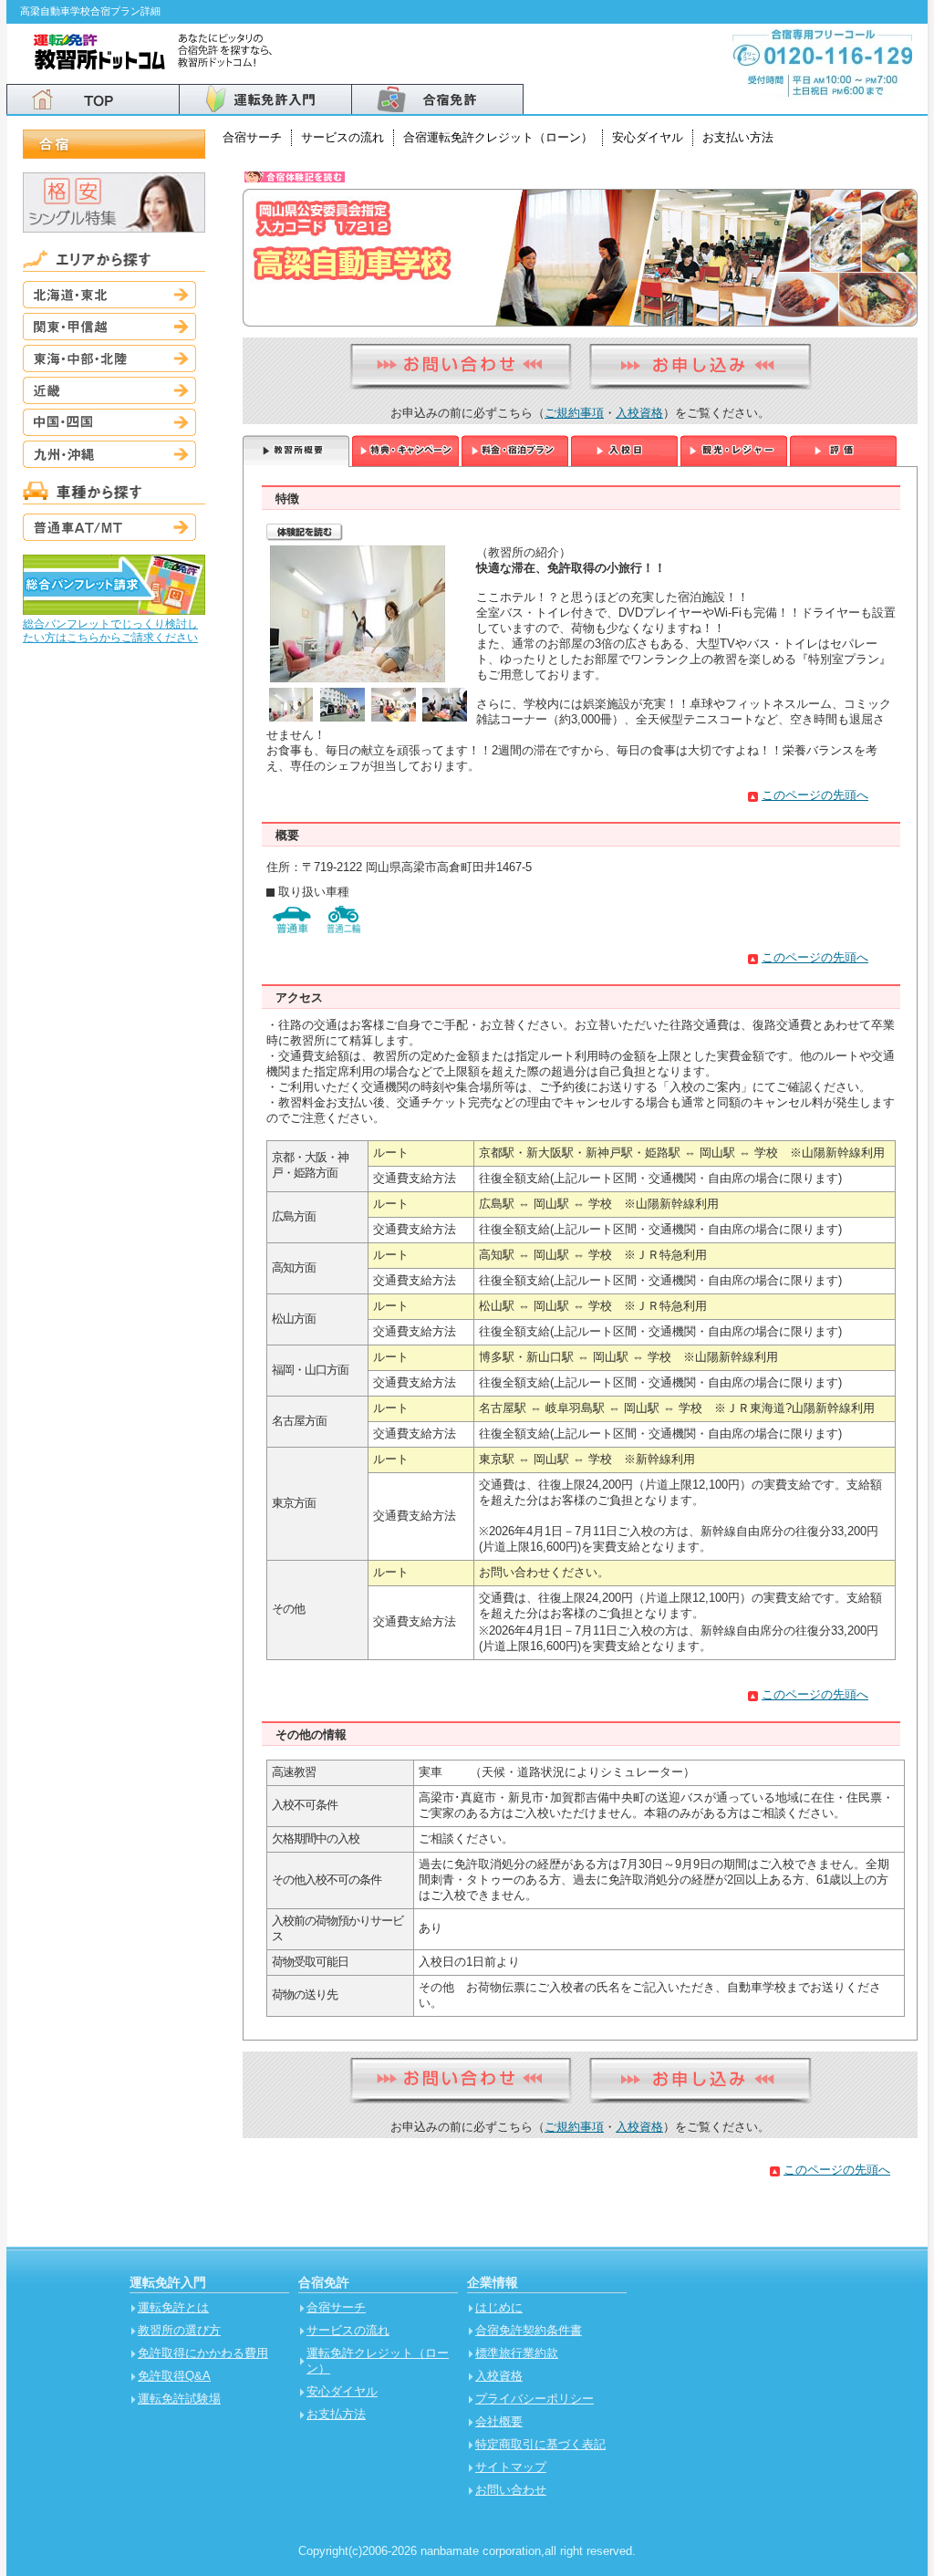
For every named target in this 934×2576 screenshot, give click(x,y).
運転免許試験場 (179, 2399)
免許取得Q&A (174, 2376)
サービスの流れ (342, 137)
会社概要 (499, 2421)
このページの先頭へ (815, 795)
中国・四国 (109, 422)
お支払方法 (336, 2414)
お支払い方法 (738, 137)
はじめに (499, 2307)
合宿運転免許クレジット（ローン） (498, 137)
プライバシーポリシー (534, 2399)
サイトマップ (511, 2467)
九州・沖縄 (109, 454)
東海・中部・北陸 (109, 358)
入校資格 (639, 413)
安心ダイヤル (648, 137)
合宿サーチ (252, 137)
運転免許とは (173, 2307)
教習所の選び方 (179, 2330)
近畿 (109, 390)
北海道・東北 (109, 295)
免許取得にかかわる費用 (203, 2353)
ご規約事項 (574, 413)
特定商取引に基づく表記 (540, 2444)
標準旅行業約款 (517, 2353)
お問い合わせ (511, 2490)
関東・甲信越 (109, 327)
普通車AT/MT (109, 527)
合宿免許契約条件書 (529, 2330)
